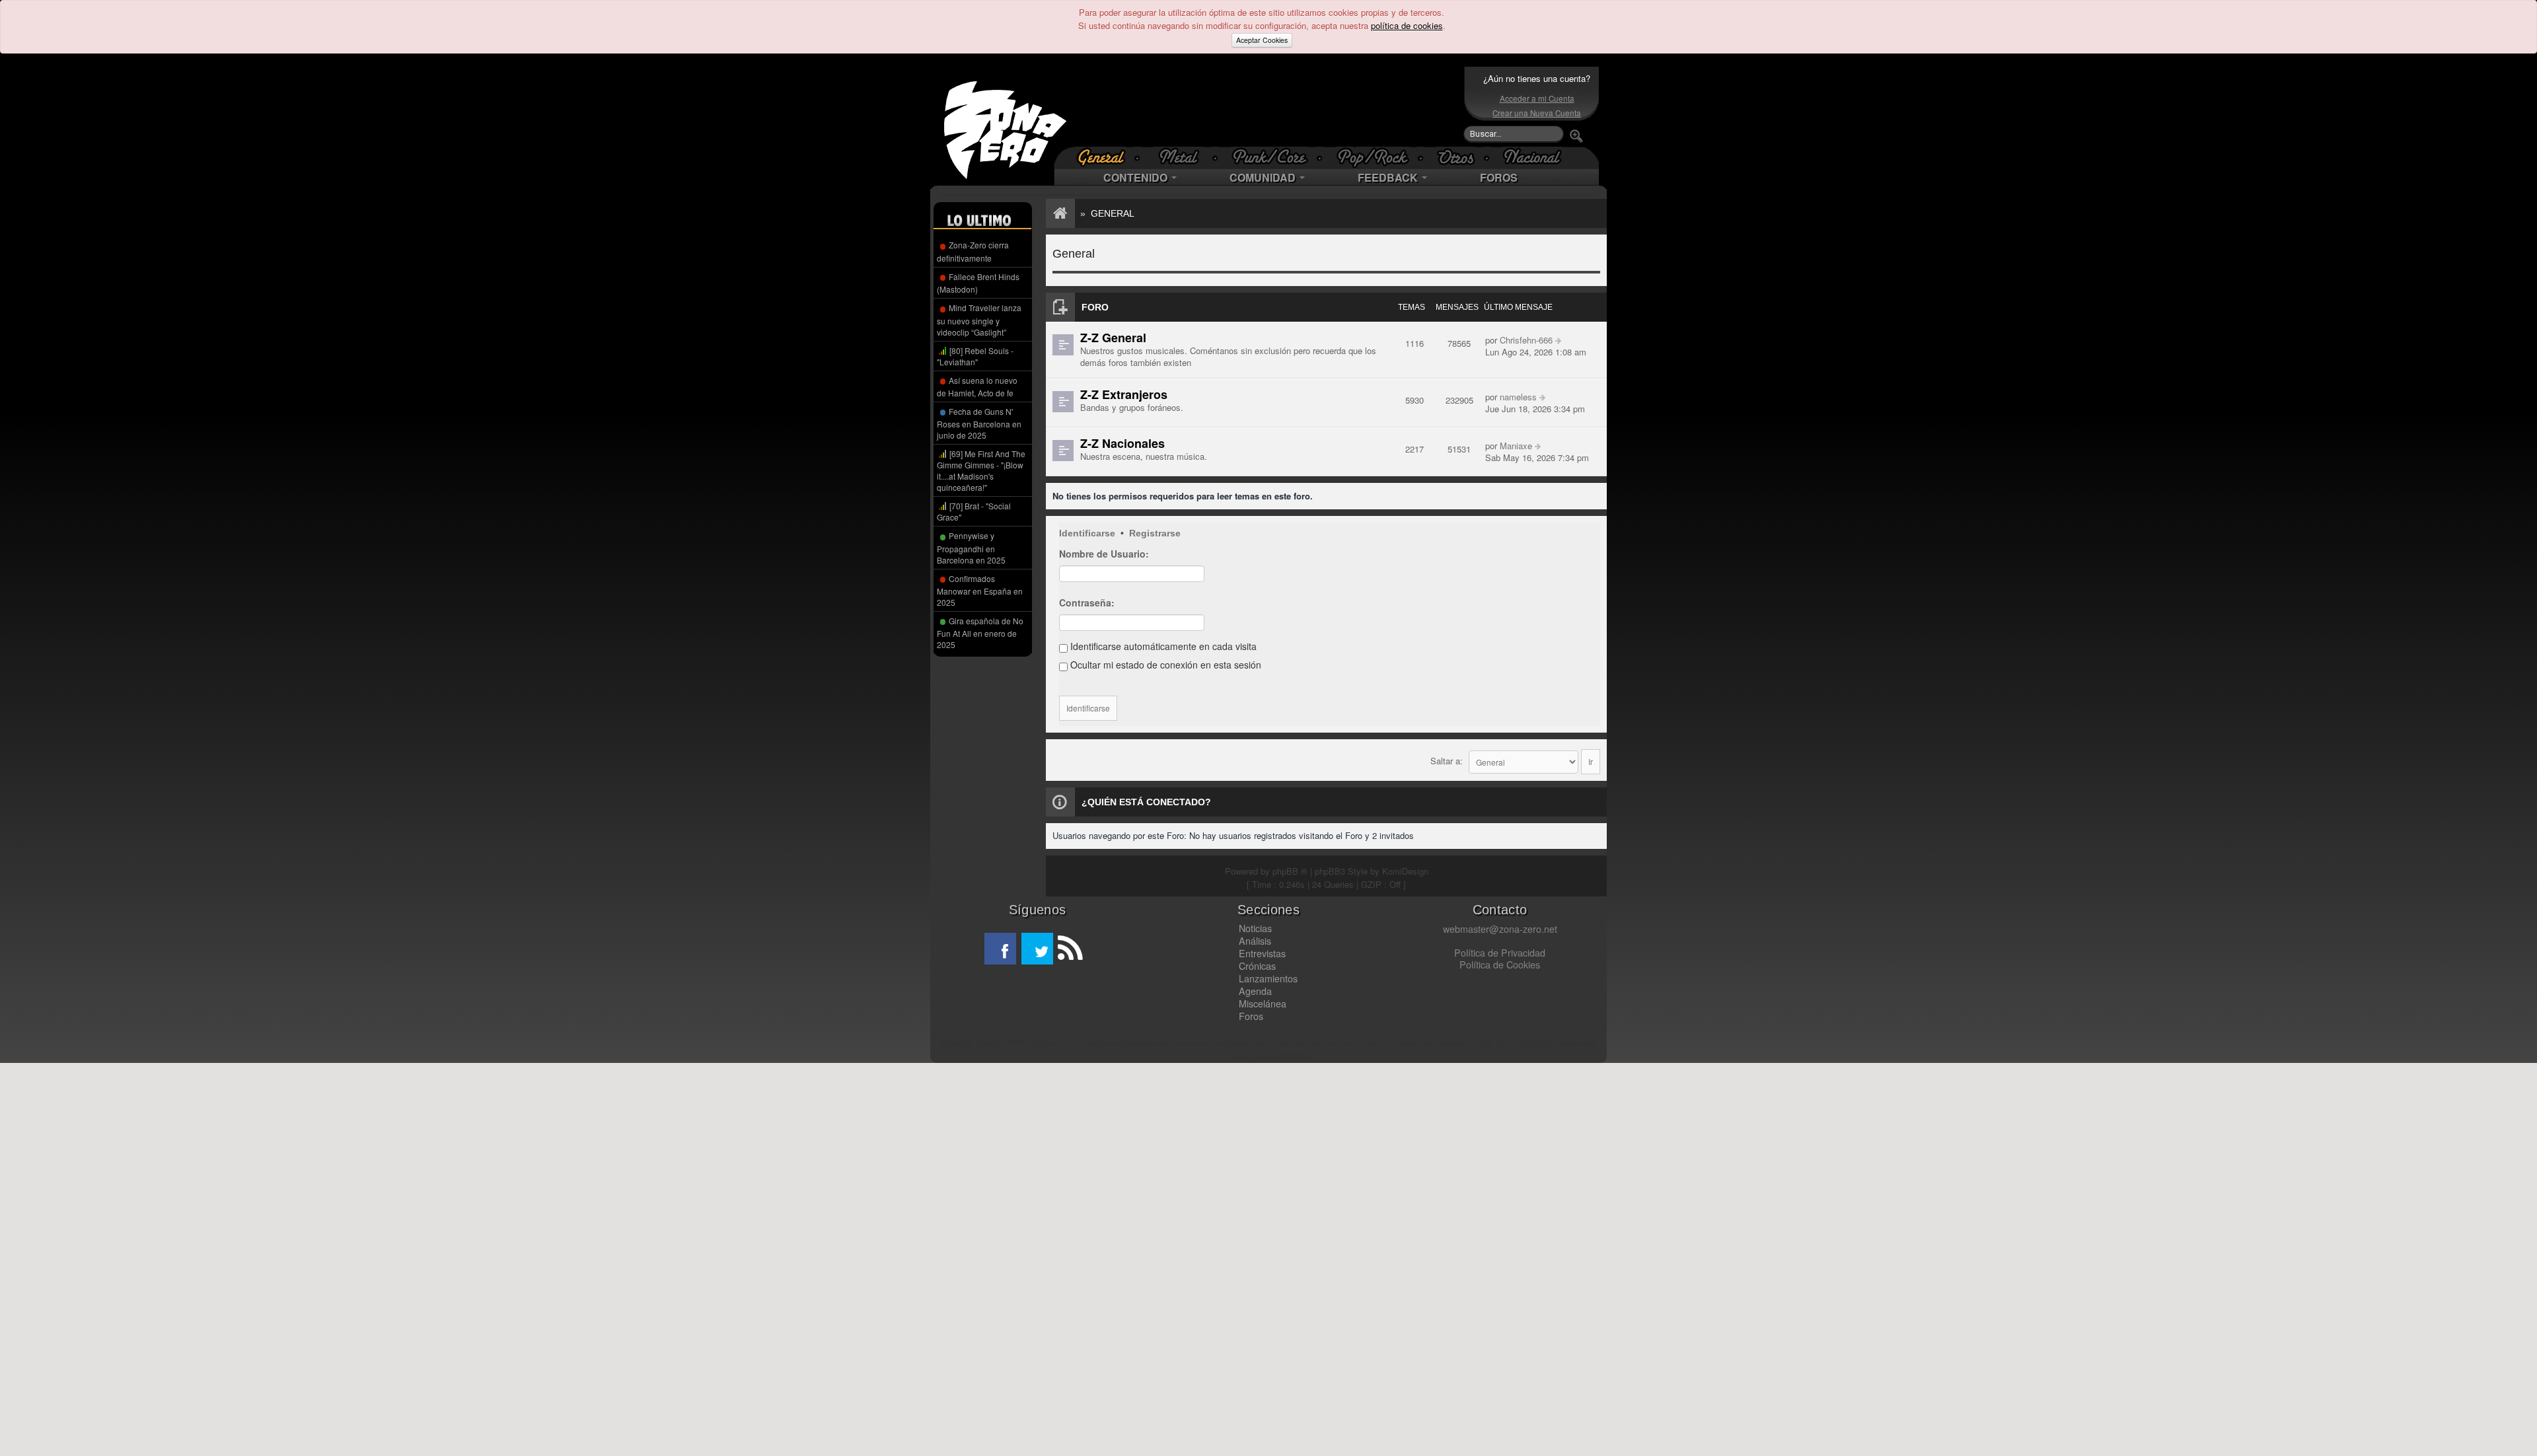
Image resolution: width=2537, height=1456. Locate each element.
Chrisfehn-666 (1526, 340)
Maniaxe (1516, 446)
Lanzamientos (1268, 978)
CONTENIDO (1137, 177)
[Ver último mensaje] (1558, 340)
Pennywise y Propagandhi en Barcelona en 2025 (971, 547)
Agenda (1255, 991)
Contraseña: (1087, 602)
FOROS (1499, 177)
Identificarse (1087, 533)
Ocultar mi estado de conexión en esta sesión (1164, 665)
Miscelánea (1263, 1003)
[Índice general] (1058, 213)
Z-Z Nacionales (1122, 443)
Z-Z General (1113, 338)
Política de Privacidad (1500, 953)
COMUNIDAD (1264, 177)
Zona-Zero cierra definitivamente (973, 251)
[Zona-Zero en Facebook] (1000, 949)
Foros (1251, 1016)
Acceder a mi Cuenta (1537, 98)
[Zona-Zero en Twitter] (1037, 949)
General (1113, 213)
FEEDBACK (1389, 177)
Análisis (1255, 941)
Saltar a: (1447, 761)
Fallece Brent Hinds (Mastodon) (978, 283)
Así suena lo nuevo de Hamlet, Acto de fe (977, 386)
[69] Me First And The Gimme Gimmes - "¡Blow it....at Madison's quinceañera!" (981, 470)
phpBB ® (1290, 871)
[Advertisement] (1265, 106)
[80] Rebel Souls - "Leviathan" (975, 356)
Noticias (1255, 928)
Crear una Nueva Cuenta (1537, 113)
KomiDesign (1405, 871)
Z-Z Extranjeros (1124, 394)
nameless (1518, 397)
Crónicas (1257, 966)
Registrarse (1155, 533)
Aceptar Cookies (1262, 40)
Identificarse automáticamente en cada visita (1162, 646)
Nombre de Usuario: (1104, 554)
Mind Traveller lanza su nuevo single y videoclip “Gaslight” (979, 319)
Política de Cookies (1500, 965)
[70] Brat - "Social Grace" (974, 511)
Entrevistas (1262, 953)
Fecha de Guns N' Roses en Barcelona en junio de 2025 (979, 423)
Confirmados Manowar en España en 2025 (980, 590)
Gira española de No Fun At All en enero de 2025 (980, 633)
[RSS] (1069, 949)
